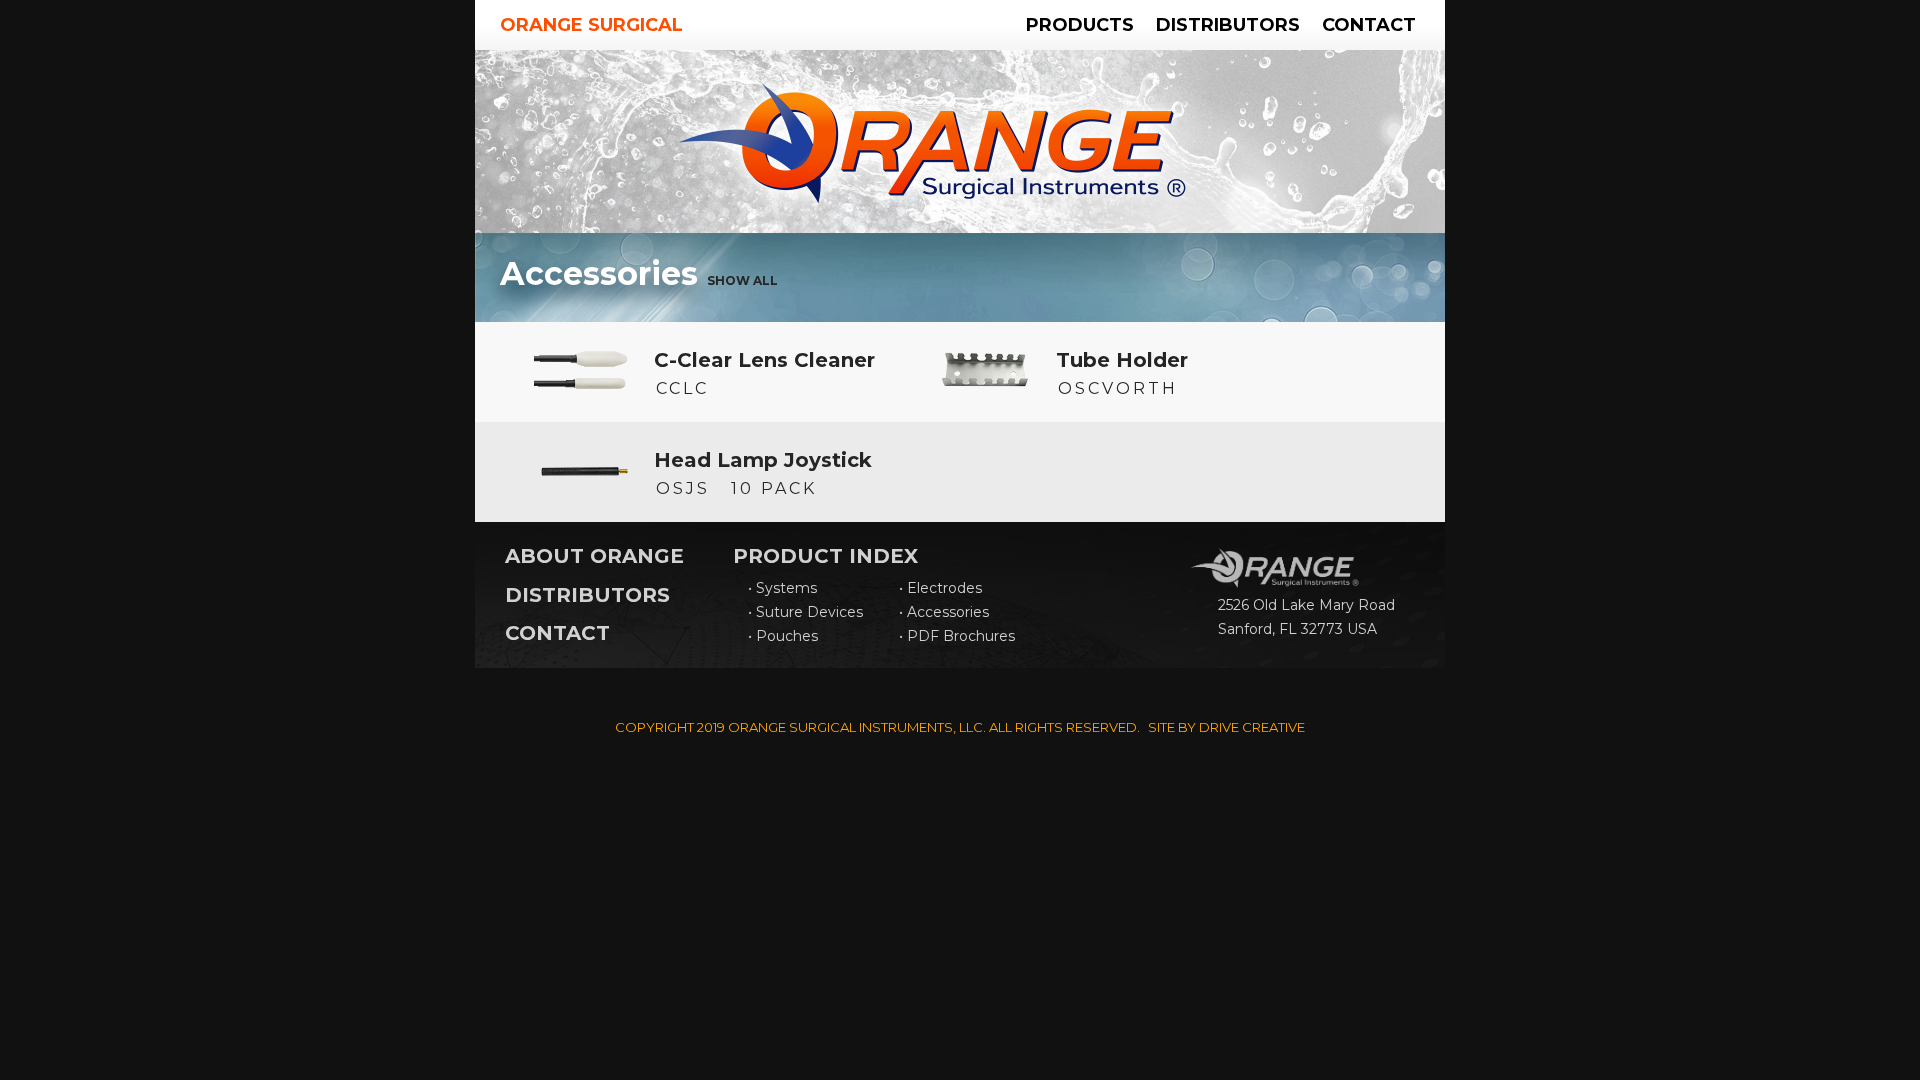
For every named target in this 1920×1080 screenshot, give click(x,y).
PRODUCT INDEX (825, 556)
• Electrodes (940, 588)
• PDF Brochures (957, 636)
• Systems (782, 588)
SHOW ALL (742, 280)
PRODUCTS (1080, 25)
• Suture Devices (805, 612)
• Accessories (944, 612)
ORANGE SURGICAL (591, 25)
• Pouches (783, 636)
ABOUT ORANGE (594, 556)
